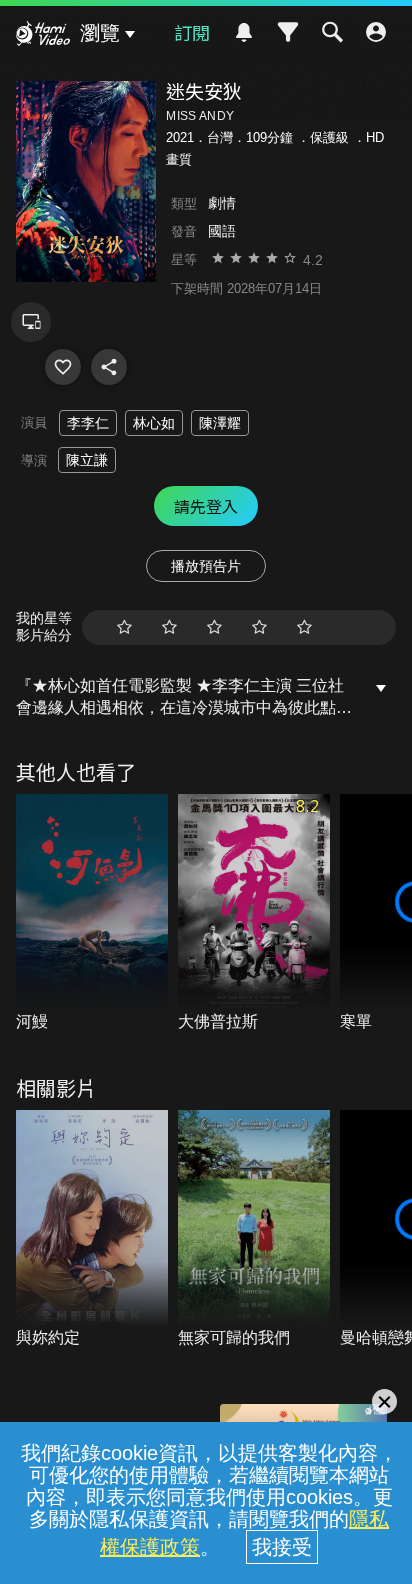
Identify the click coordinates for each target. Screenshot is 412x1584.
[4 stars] (259, 627)
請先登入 (206, 506)
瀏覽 (100, 33)
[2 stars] (169, 627)
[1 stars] (124, 627)
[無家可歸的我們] (254, 1230)
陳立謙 (87, 460)
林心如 (154, 423)
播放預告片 (206, 566)
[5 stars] (304, 627)
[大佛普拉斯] (254, 914)
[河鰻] (92, 914)
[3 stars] (214, 627)
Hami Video (43, 36)
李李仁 (88, 423)
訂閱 (192, 32)
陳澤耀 (220, 423)
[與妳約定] (92, 1230)
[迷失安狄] (63, 367)
